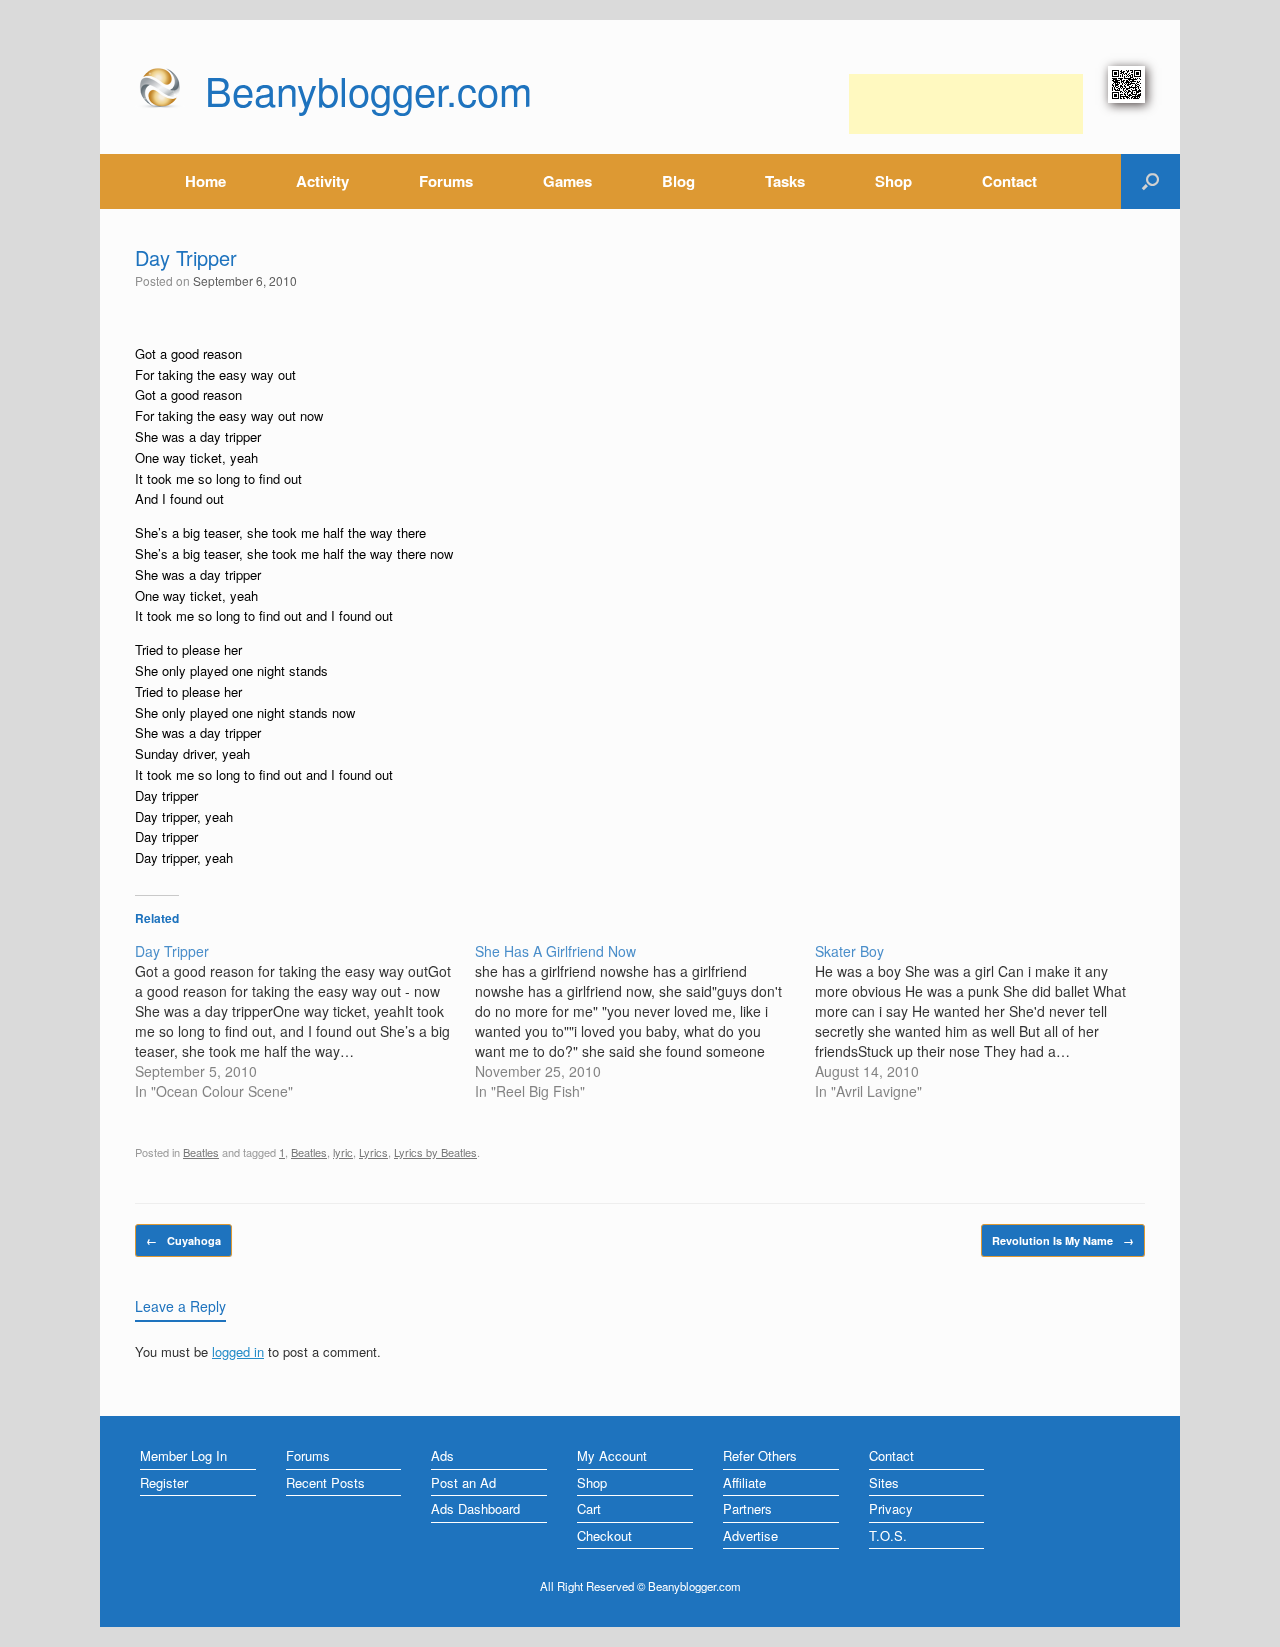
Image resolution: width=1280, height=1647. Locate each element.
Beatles (201, 1152)
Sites (884, 1482)
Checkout (604, 1535)
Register (164, 1482)
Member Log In (183, 1455)
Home (205, 181)
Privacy (891, 1508)
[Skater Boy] (985, 1021)
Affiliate (744, 1482)
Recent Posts (325, 1482)
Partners (747, 1508)
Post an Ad (463, 1482)
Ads (442, 1455)
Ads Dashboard (475, 1508)
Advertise (750, 1535)
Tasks (785, 181)
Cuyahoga (183, 1240)
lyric (343, 1152)
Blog (678, 181)
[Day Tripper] (305, 1021)
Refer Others (760, 1455)
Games (567, 181)
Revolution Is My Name (1063, 1240)
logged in (238, 1351)
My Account (612, 1455)
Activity (322, 181)
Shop (893, 181)
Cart (589, 1508)
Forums (446, 181)
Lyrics (373, 1152)
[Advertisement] (966, 104)
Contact (1009, 181)
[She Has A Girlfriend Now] (645, 1021)
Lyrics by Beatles (435, 1152)
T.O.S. (888, 1535)
